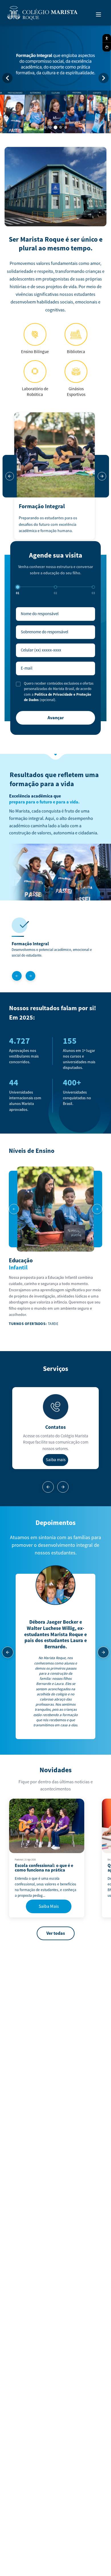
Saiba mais (56, 1460)
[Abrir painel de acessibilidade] (107, 38)
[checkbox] (18, 684)
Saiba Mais (49, 1906)
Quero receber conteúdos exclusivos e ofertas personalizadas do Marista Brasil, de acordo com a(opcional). (59, 692)
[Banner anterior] (7, 78)
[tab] (45, 127)
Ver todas (56, 1933)
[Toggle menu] (98, 14)
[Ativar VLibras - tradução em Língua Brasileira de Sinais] (107, 47)
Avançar (56, 718)
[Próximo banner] (104, 78)
